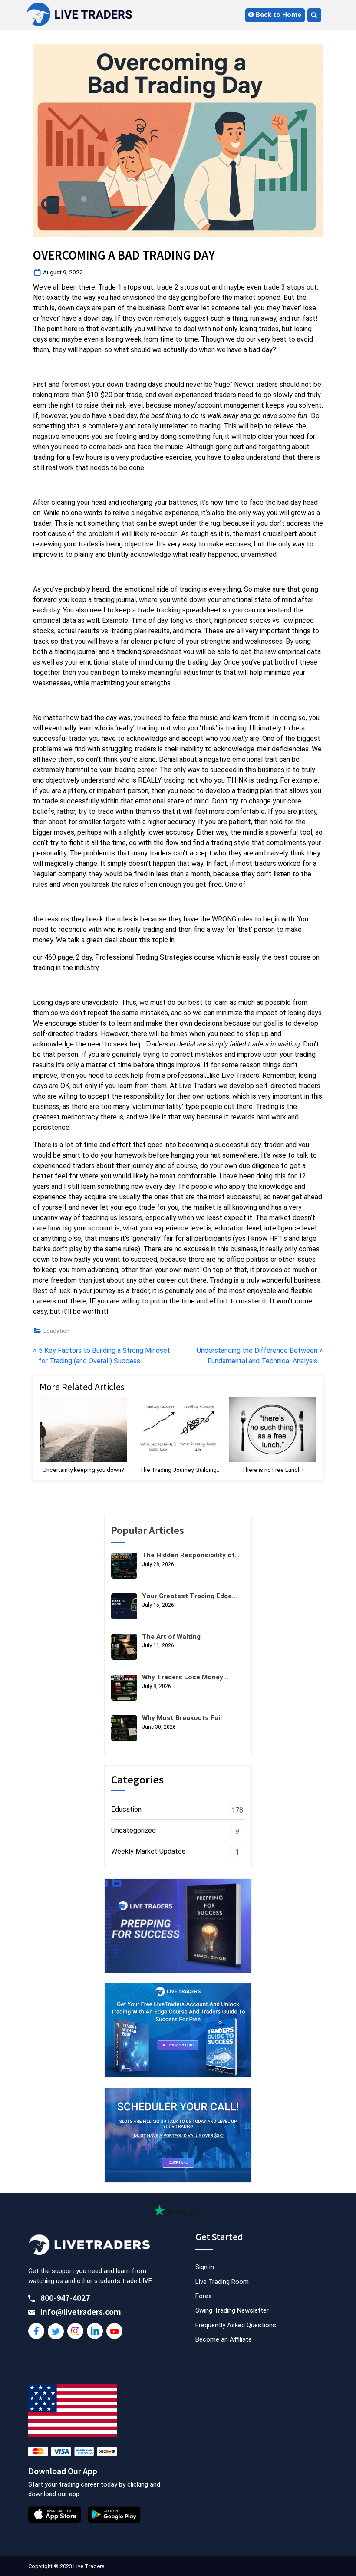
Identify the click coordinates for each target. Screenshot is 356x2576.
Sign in (205, 2267)
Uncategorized (133, 1831)
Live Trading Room (222, 2282)
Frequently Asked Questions (236, 2325)
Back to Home (278, 15)
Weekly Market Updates (148, 1851)
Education (56, 1331)
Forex (203, 2296)
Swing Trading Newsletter (232, 2310)
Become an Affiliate (224, 2339)
